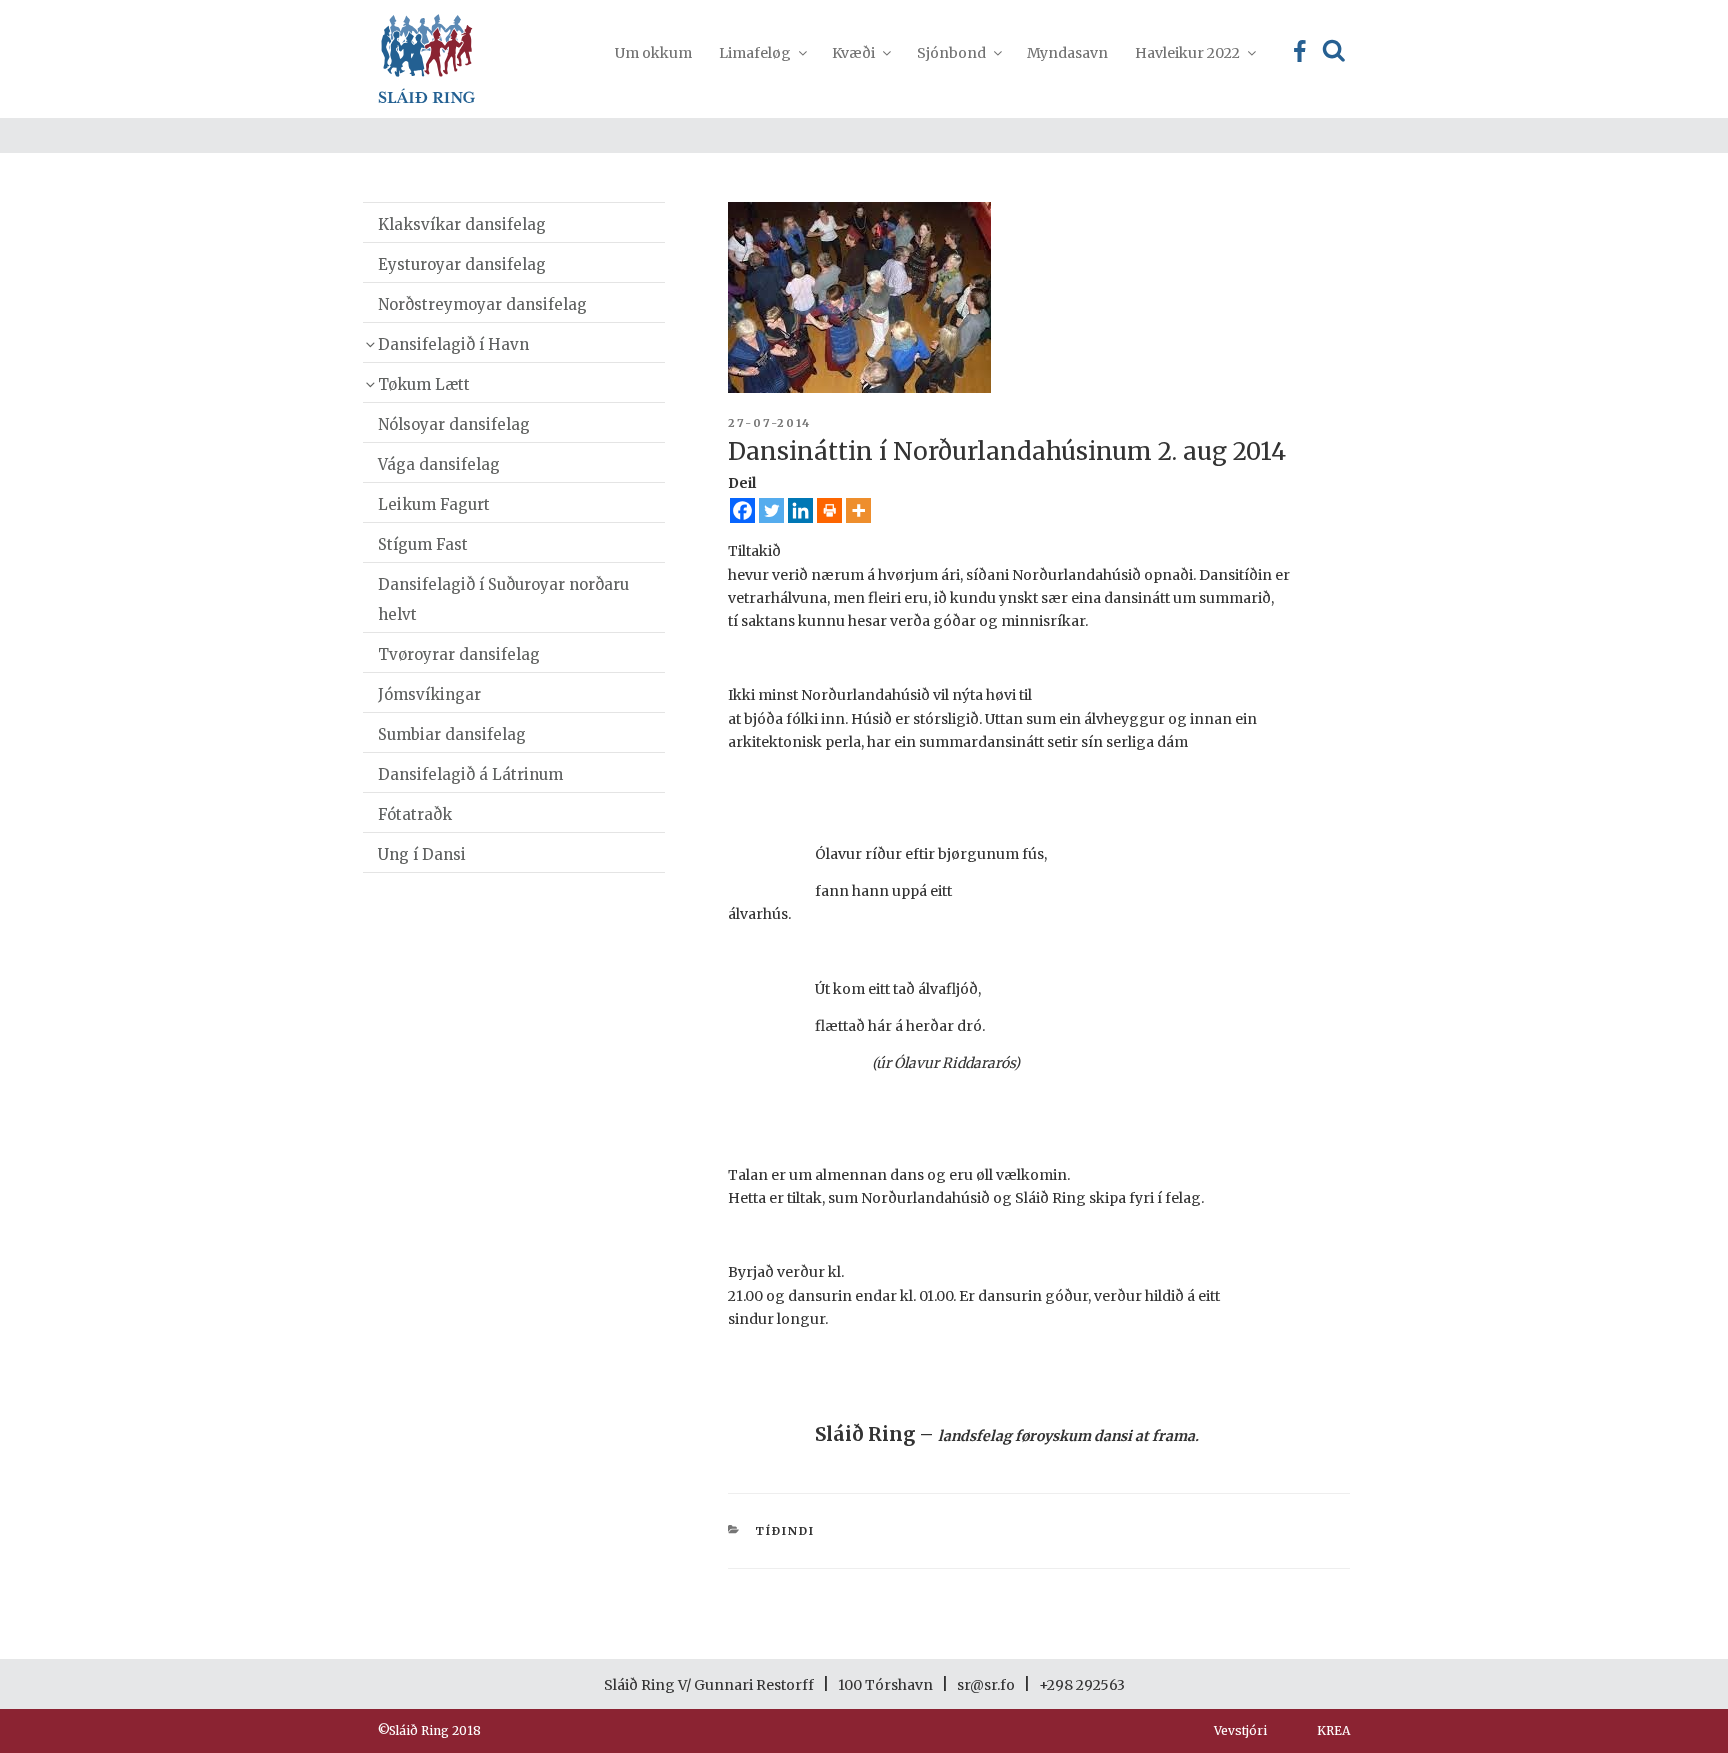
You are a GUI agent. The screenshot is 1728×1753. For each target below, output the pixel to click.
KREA (1333, 1730)
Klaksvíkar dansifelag (462, 224)
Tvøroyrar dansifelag (459, 654)
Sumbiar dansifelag (452, 734)
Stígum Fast (423, 544)
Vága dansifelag (439, 464)
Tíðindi (785, 1531)
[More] (858, 510)
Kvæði (853, 53)
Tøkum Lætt (424, 384)
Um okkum (653, 53)
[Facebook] (742, 510)
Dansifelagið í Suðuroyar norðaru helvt (503, 599)
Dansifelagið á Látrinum (470, 774)
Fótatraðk (415, 814)
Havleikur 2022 (1187, 53)
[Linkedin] (800, 510)
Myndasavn (1067, 53)
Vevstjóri (1240, 1730)
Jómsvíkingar (429, 694)
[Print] (829, 510)
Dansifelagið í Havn (453, 344)
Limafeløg (755, 53)
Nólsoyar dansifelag (454, 424)
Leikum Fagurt (434, 504)
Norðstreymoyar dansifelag (482, 304)
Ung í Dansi (422, 854)
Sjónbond (951, 53)
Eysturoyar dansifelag (462, 264)
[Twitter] (771, 510)
